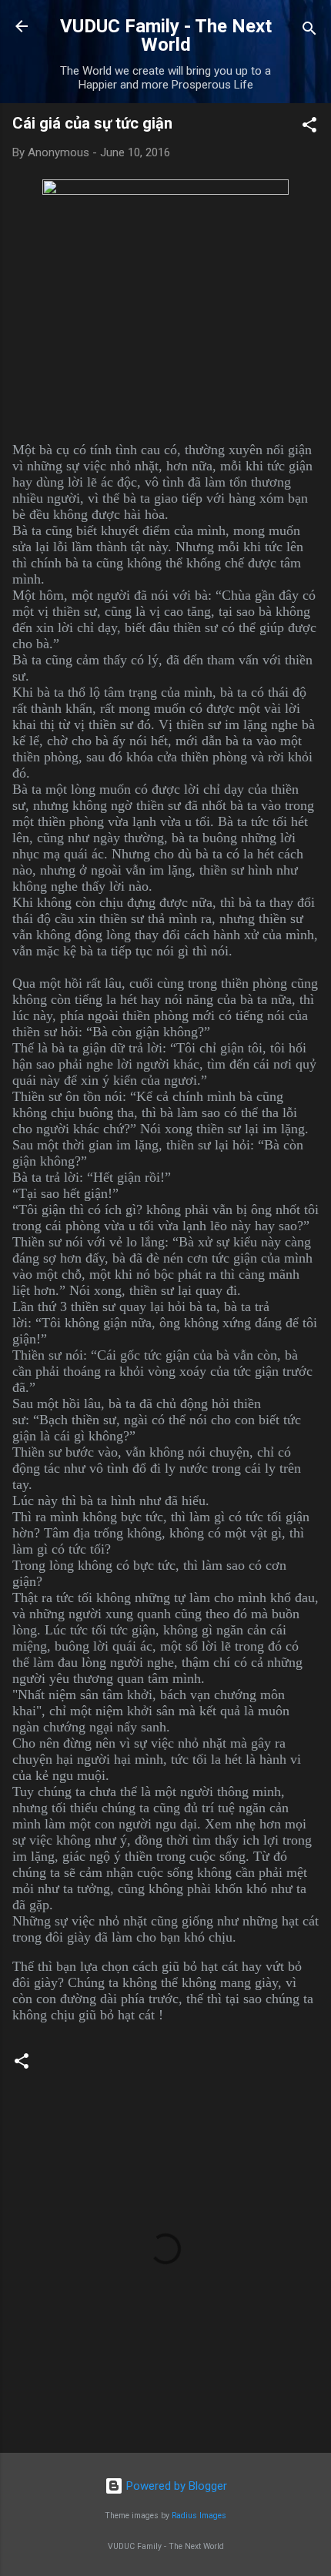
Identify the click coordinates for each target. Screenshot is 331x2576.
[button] (309, 127)
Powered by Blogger (175, 2486)
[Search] (309, 31)
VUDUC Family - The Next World (166, 35)
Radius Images (199, 2516)
